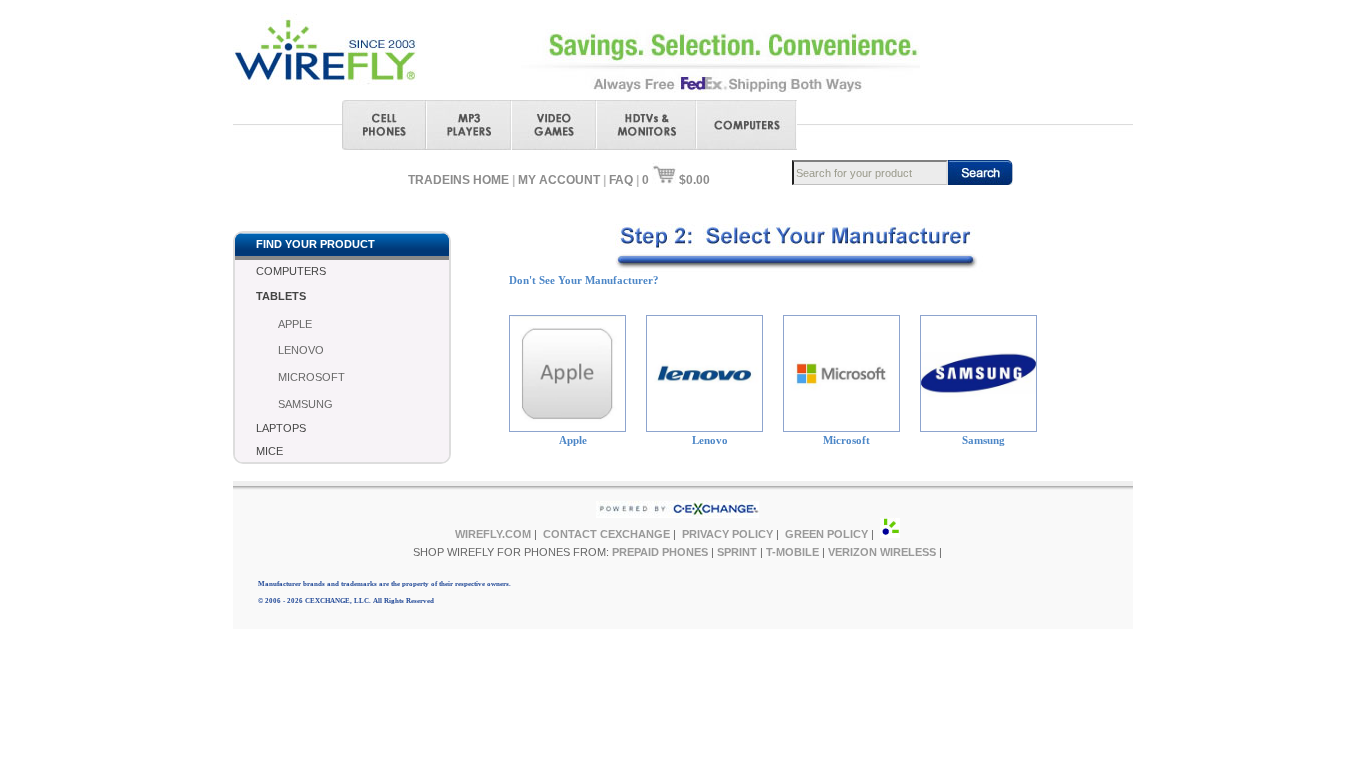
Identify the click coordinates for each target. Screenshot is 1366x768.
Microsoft (846, 440)
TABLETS (281, 296)
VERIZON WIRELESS (882, 552)
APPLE (295, 324)
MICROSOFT (311, 377)
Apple (573, 440)
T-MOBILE (792, 552)
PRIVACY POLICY (727, 534)
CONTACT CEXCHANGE (606, 534)
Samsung (983, 440)
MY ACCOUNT (559, 180)
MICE (269, 451)
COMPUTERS (291, 271)
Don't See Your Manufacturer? (584, 280)
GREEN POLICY (826, 534)
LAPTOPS (281, 428)
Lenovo (710, 440)
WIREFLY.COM (493, 534)
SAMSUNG (305, 404)
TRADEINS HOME (458, 180)
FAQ (621, 180)
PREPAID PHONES (660, 552)
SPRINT (737, 552)
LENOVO (301, 350)
